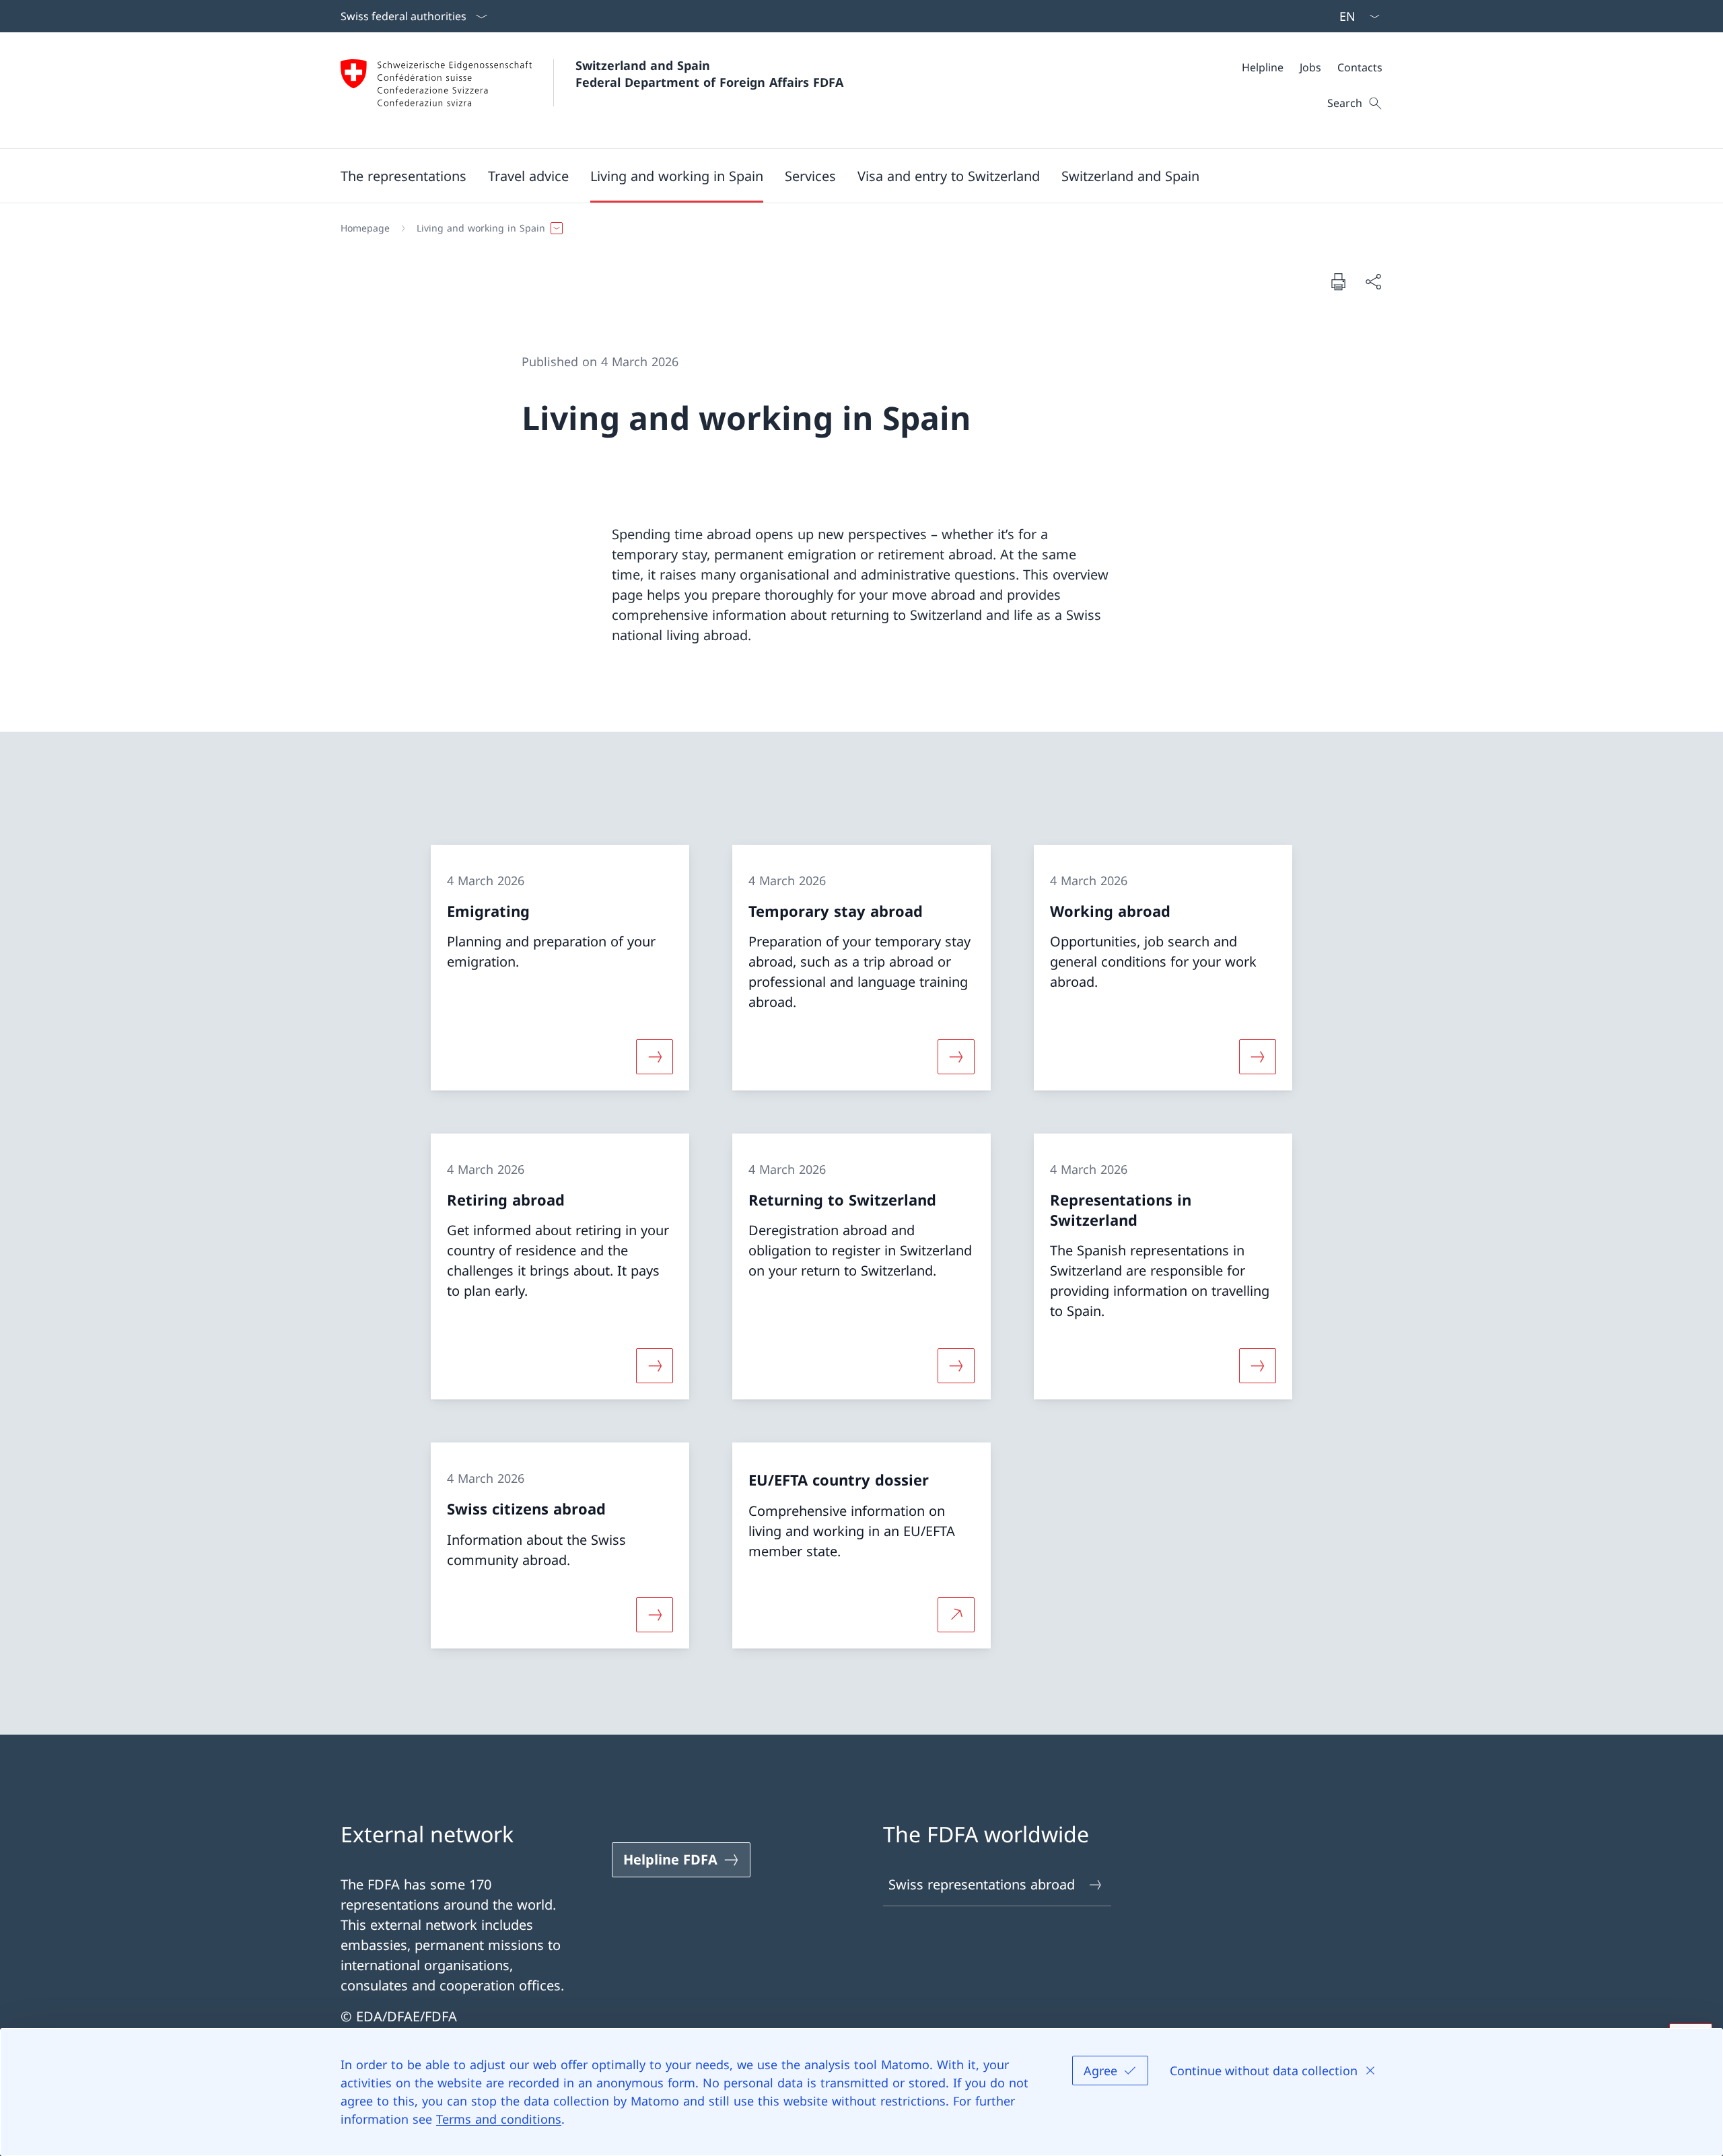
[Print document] (1338, 281)
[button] (403, 176)
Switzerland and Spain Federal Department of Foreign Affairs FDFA (709, 74)
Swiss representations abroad (982, 1884)
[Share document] (1373, 281)
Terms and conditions (499, 2119)
